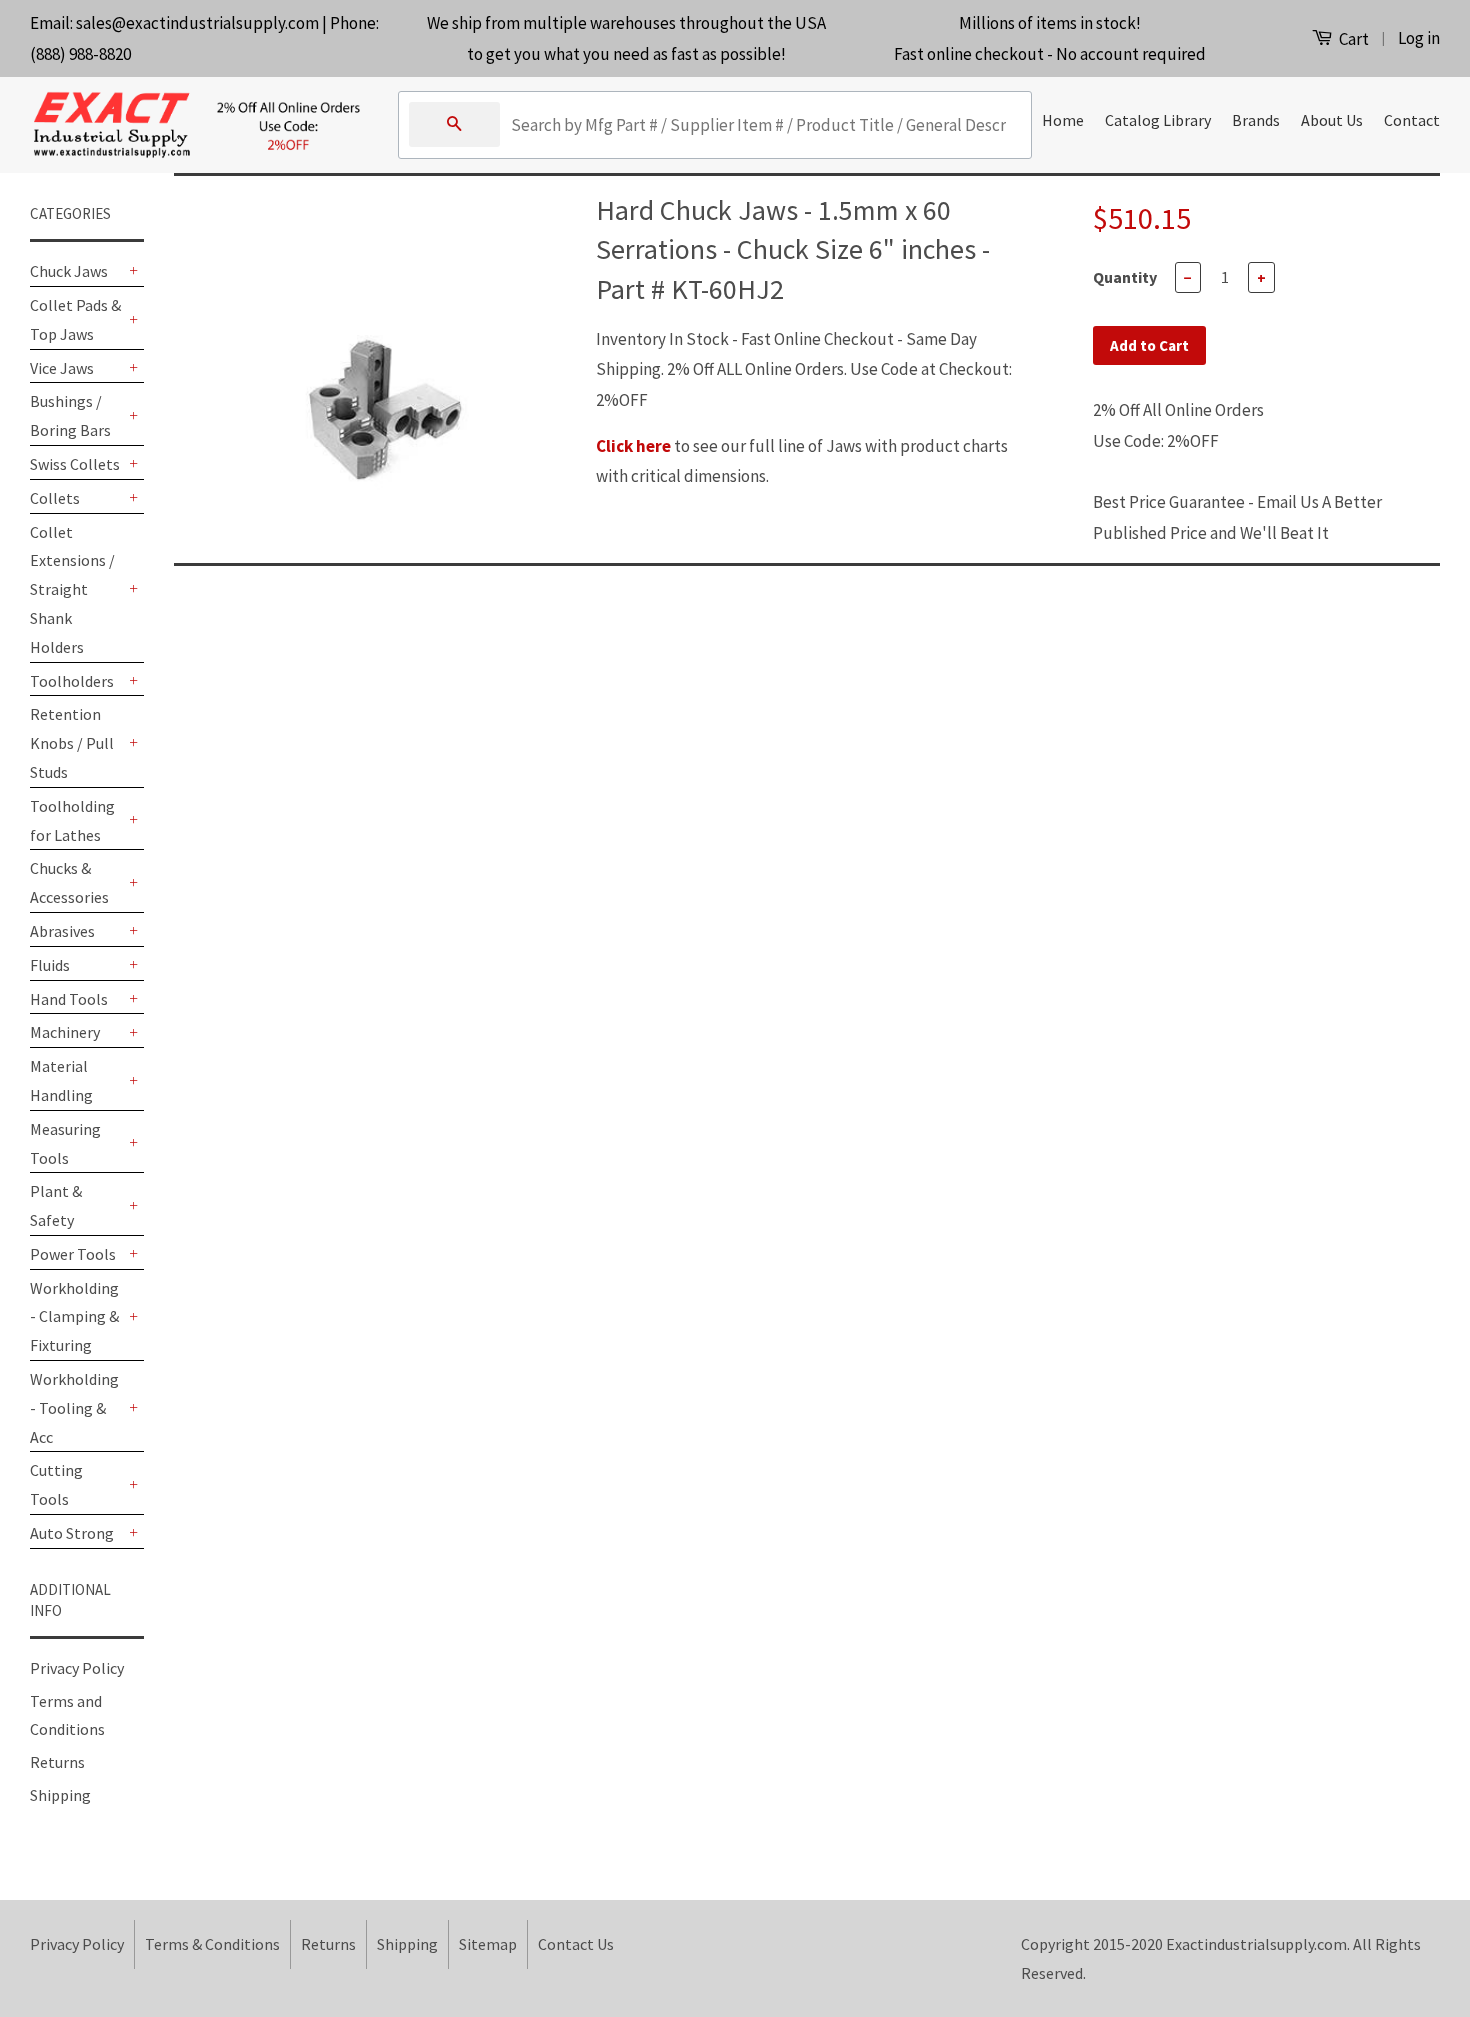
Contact (1412, 120)
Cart (1352, 39)
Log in (1419, 38)
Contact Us (576, 1944)
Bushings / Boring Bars (70, 415)
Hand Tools (69, 999)
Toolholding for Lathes (72, 820)
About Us (1332, 120)
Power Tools (73, 1254)
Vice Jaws (62, 368)
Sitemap (488, 1944)
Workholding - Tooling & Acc (74, 1408)
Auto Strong (72, 1533)
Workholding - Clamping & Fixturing (74, 1317)
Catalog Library (1158, 120)
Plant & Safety (56, 1205)
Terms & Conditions (212, 1944)
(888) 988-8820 (80, 54)
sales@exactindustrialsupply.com (197, 23)
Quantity (1125, 277)
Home (1063, 120)
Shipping (60, 1795)
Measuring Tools (65, 1143)
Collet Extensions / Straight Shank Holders (72, 589)
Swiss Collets (75, 464)
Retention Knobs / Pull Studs (72, 743)
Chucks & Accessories (69, 882)
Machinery (65, 1032)
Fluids (50, 965)
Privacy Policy (77, 1668)
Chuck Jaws (69, 271)
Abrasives (62, 931)
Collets (55, 498)
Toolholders (72, 681)
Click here (633, 446)
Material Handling (61, 1080)
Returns (57, 1762)
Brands (1256, 120)
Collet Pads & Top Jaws (75, 319)
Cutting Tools (56, 1484)
